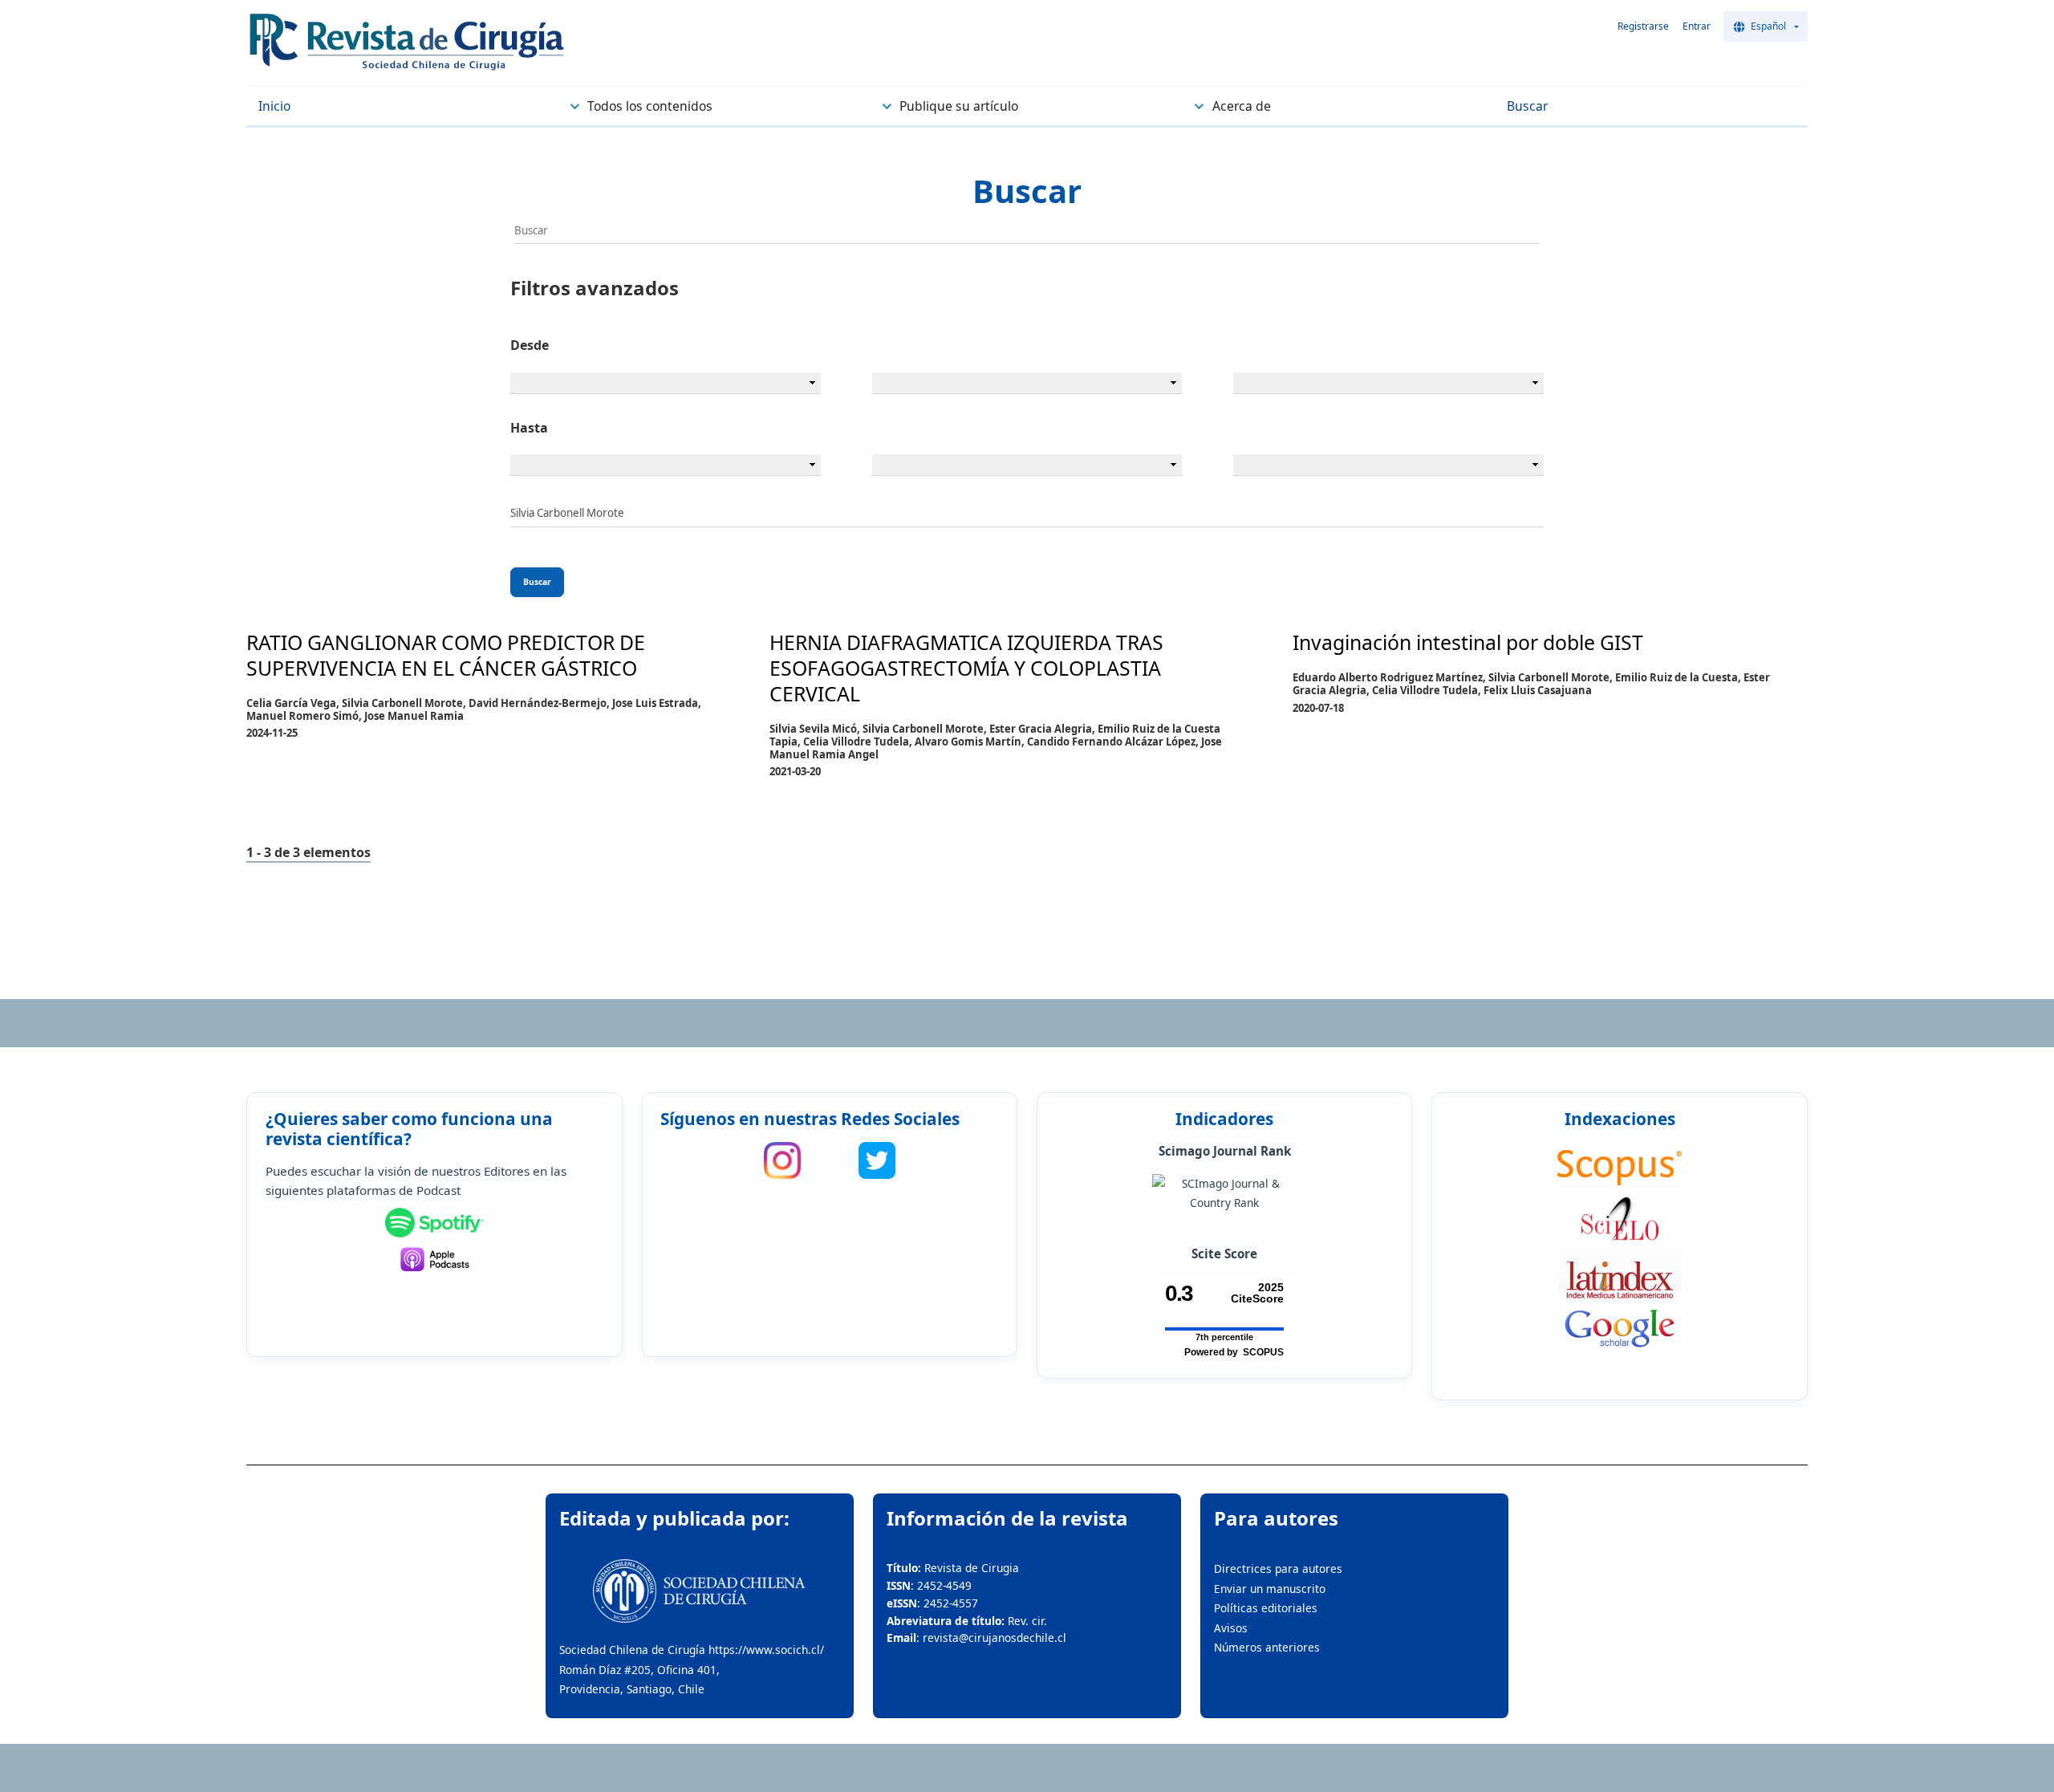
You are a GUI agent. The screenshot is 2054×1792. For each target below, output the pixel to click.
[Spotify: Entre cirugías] (435, 1223)
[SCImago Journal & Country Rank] (1224, 1194)
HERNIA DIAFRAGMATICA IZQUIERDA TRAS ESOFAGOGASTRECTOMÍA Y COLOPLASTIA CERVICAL (966, 668)
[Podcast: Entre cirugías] (435, 1260)
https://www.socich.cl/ (766, 1650)
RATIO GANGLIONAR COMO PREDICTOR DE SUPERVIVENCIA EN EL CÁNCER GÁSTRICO (446, 655)
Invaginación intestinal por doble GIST (1468, 642)
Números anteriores (1267, 1647)
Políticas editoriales (1266, 1608)
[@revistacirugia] (782, 1160)
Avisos (1231, 1628)
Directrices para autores (1278, 1569)
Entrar (1697, 26)
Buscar (537, 582)
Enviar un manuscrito (1270, 1589)
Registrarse (1643, 26)
